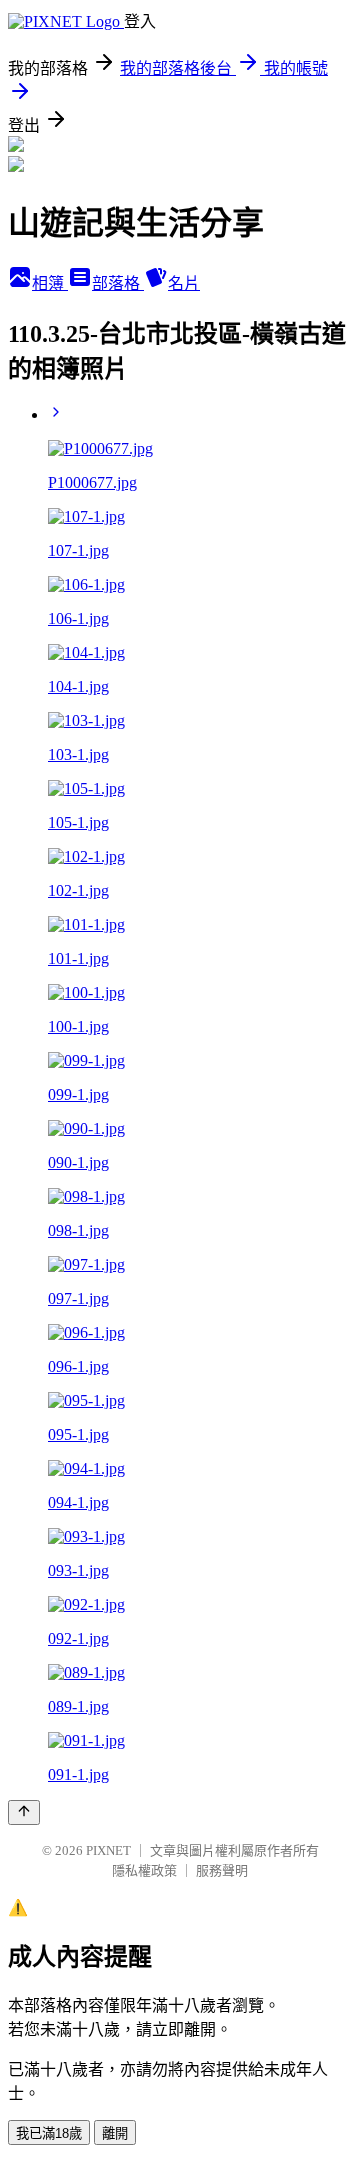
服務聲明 (222, 1870)
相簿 (50, 283)
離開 (115, 2133)
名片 (184, 283)
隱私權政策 (144, 1870)
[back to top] (24, 1812)
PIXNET (108, 1850)
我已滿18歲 (49, 2133)
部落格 (118, 283)
